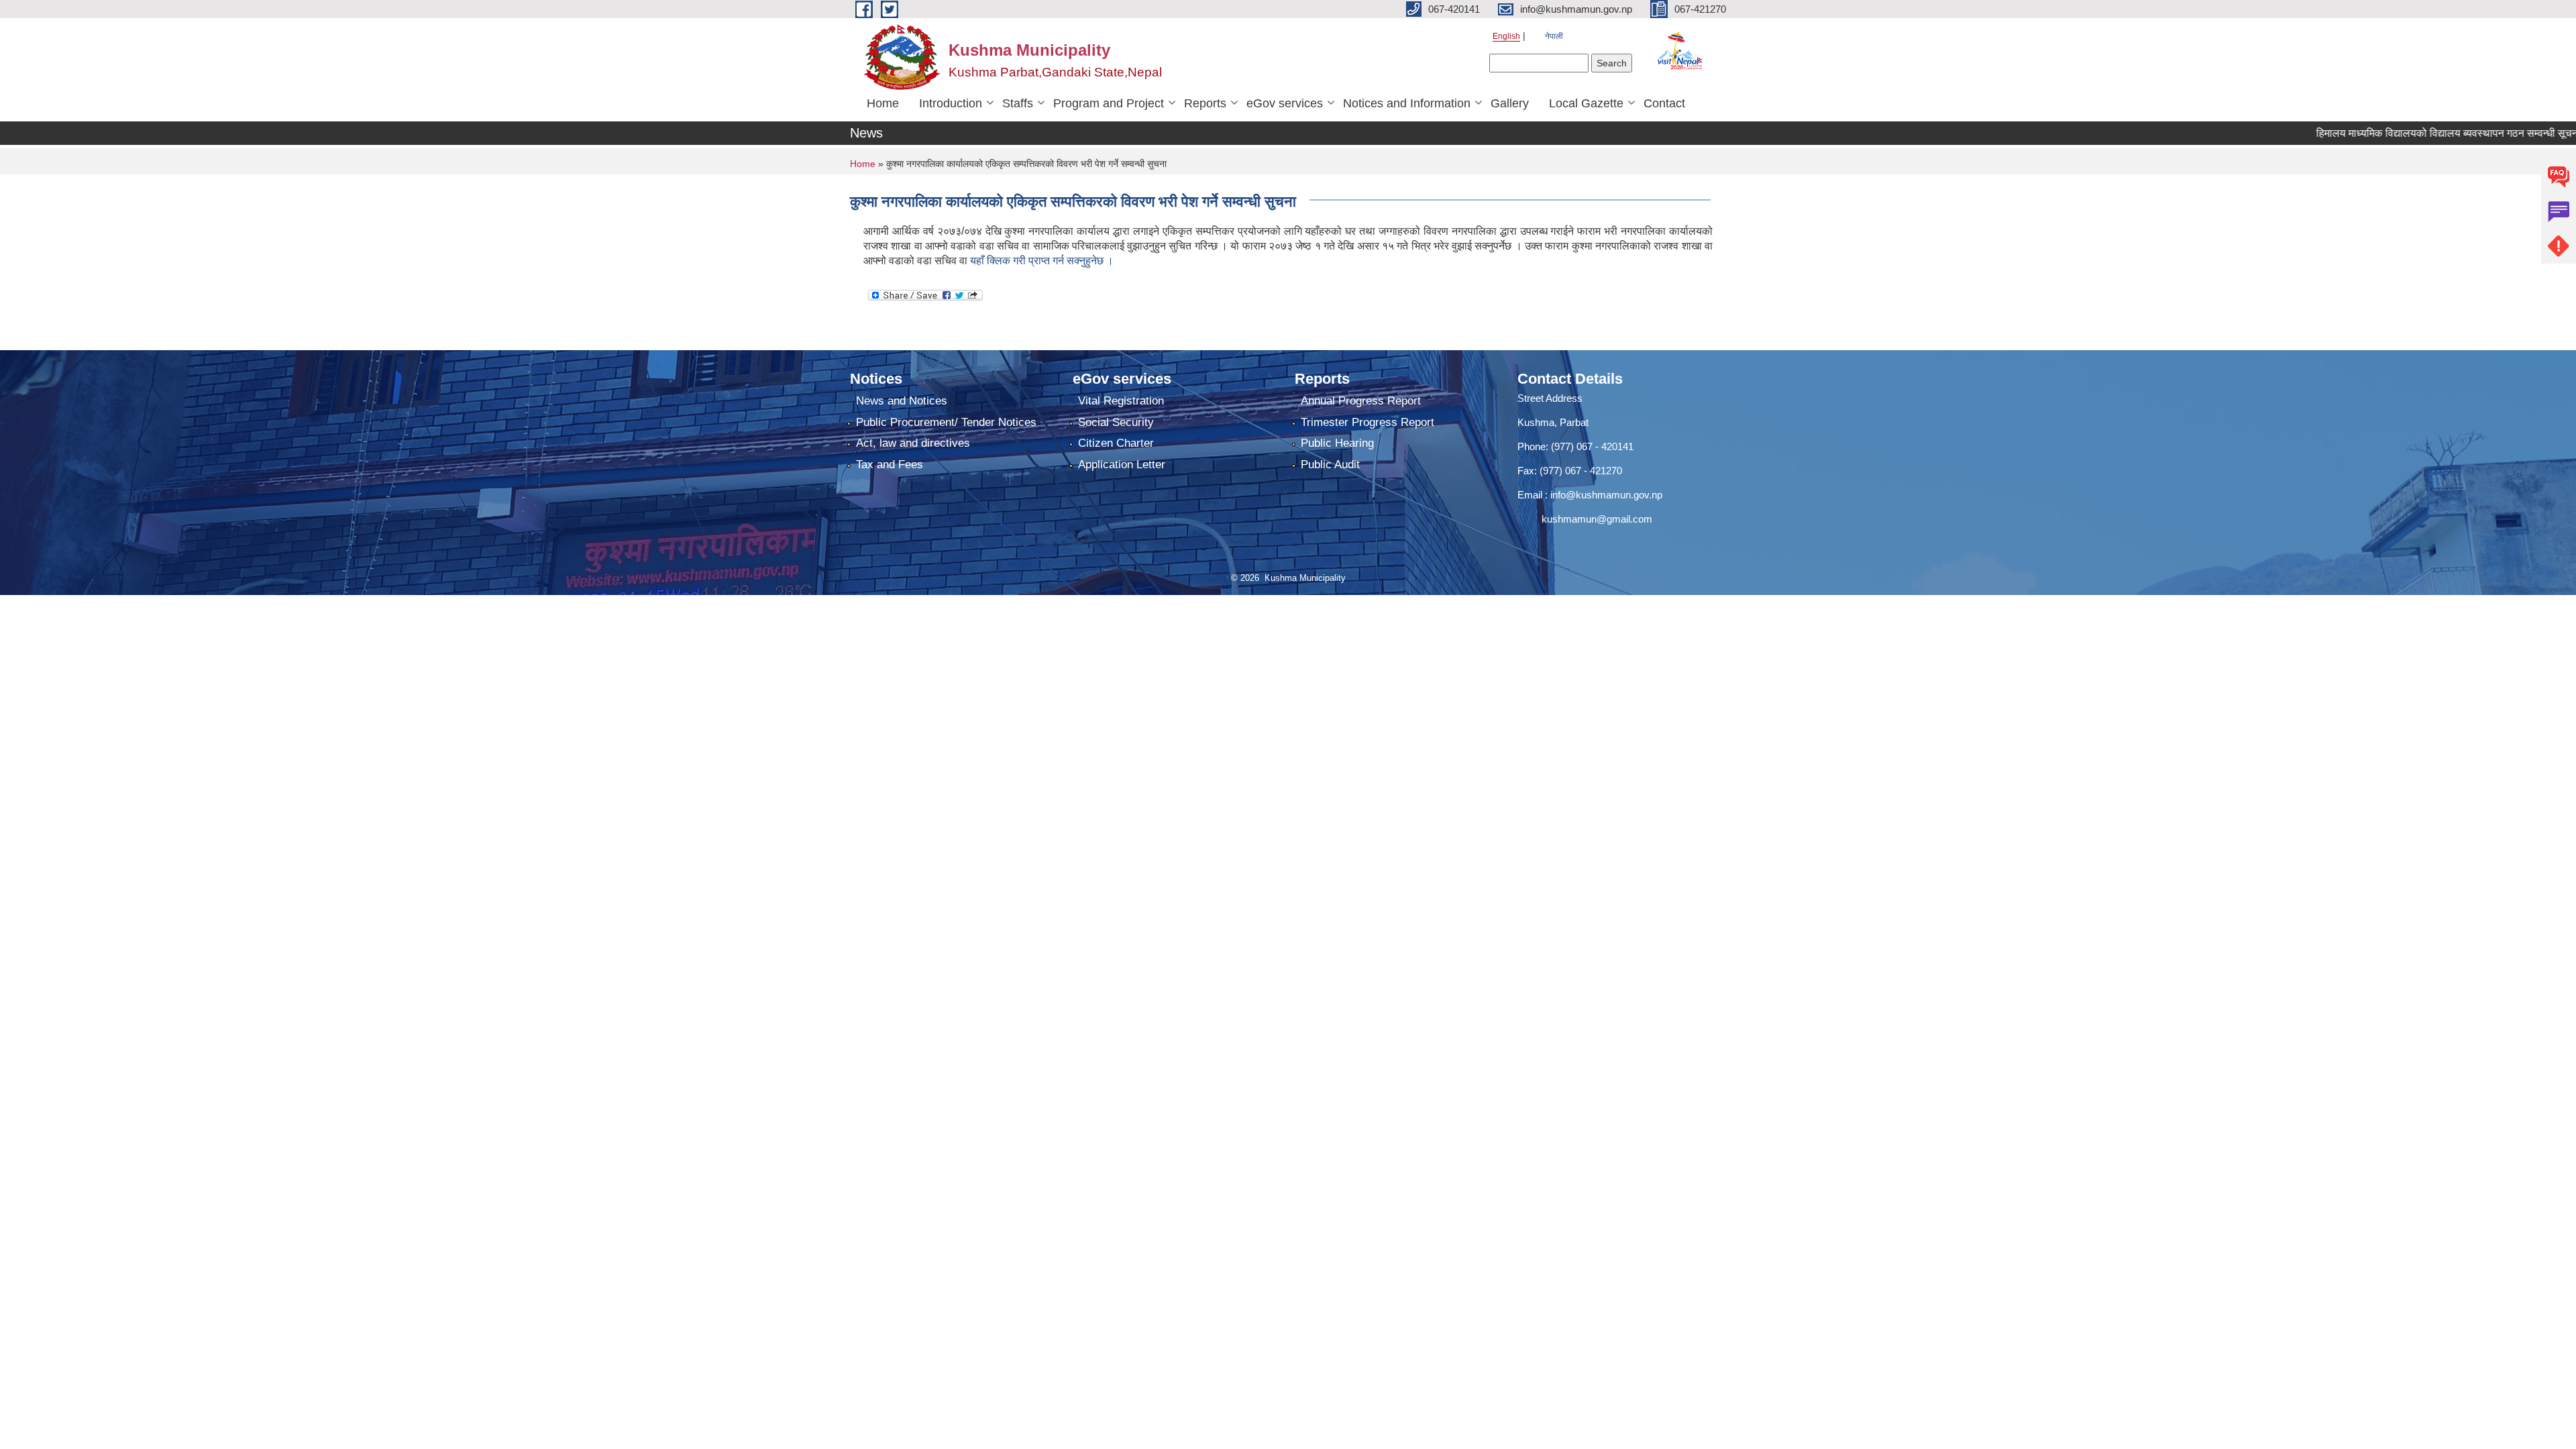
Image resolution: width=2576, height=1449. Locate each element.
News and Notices (902, 401)
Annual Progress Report (1361, 401)
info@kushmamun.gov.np (1605, 495)
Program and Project (1109, 103)
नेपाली (1554, 36)
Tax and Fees (890, 465)
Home (883, 103)
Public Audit (1330, 465)
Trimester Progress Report (1367, 422)
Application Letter (1122, 465)
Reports (1205, 103)
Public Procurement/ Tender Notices (946, 422)
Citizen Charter (1116, 443)
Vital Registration (1121, 401)
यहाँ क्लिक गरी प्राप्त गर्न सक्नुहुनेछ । (1042, 261)
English (1506, 36)
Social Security (1116, 422)
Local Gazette (1586, 103)
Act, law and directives (913, 443)
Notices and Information (1407, 103)
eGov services (1285, 103)
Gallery (1510, 103)
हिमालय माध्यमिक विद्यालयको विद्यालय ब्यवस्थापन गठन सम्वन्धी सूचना (2407, 133)
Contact (1664, 103)
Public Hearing (1337, 443)
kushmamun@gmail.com (1585, 519)
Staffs (1018, 103)
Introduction (951, 103)
